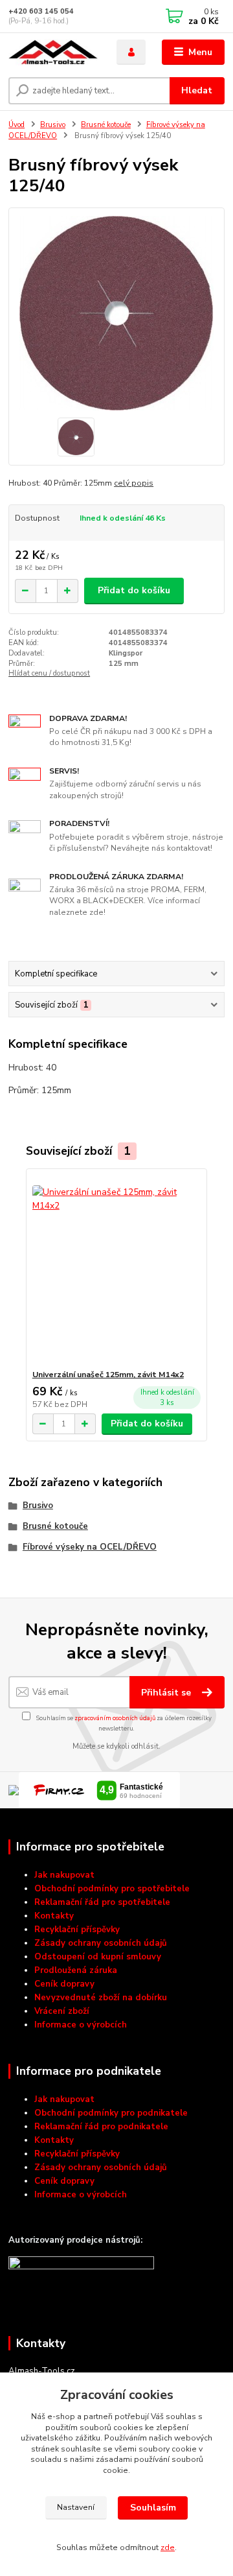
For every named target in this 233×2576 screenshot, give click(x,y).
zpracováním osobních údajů (115, 1718)
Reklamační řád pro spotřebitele (102, 1902)
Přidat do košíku (134, 590)
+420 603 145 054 (41, 11)
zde (168, 2547)
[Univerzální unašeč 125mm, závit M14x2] (117, 1269)
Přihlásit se (167, 1693)
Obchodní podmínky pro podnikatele (111, 2113)
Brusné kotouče (106, 125)
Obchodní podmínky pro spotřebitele (112, 1889)
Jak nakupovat (64, 1875)
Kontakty (54, 1916)
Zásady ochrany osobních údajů (101, 1943)
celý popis (134, 483)
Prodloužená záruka (76, 1970)
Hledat (197, 90)
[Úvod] (53, 53)
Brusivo (53, 125)
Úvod (17, 125)
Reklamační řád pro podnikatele (101, 2127)
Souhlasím (153, 2508)
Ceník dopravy (64, 1984)
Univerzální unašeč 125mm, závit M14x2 (108, 1375)
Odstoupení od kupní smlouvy (98, 1957)
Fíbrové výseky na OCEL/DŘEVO (90, 1547)
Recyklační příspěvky (77, 1930)
